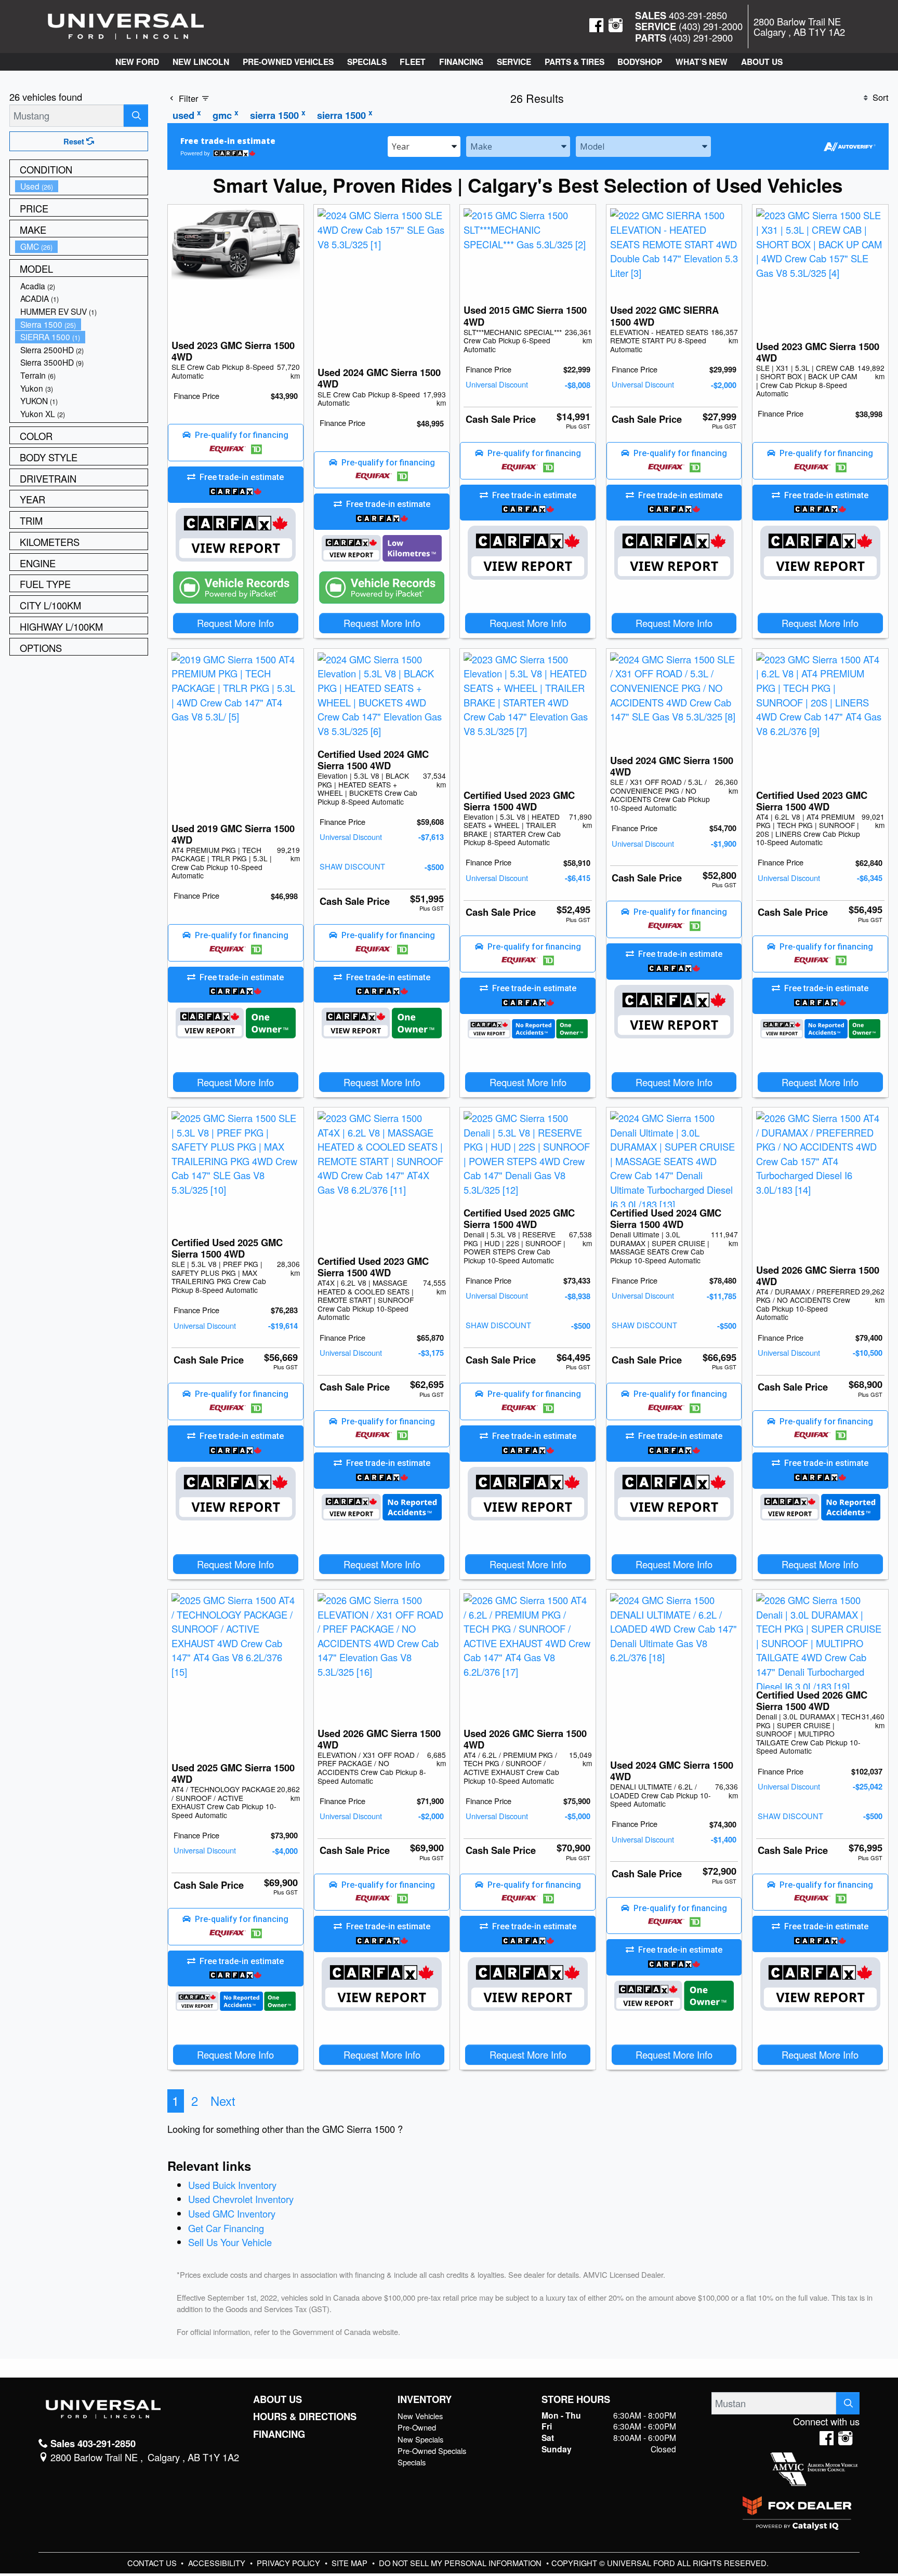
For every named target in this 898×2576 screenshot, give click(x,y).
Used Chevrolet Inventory (241, 2199)
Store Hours (576, 2399)
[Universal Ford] (126, 25)
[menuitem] (82, 186)
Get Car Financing (226, 2228)
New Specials (420, 2439)
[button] (137, 62)
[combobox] (424, 146)
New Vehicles (420, 2416)
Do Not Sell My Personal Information (461, 2563)
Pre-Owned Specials (432, 2451)
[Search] (136, 116)
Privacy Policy (289, 2563)
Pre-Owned (417, 2427)
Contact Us (153, 2563)
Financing (279, 2434)
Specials (412, 2462)
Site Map (351, 2563)
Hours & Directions (305, 2417)
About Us (278, 2399)
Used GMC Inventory (232, 2213)
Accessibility (218, 2563)
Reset (75, 141)
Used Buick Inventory (232, 2185)
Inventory (425, 2399)
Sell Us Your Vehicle (230, 2242)
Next (223, 2101)
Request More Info (235, 623)
